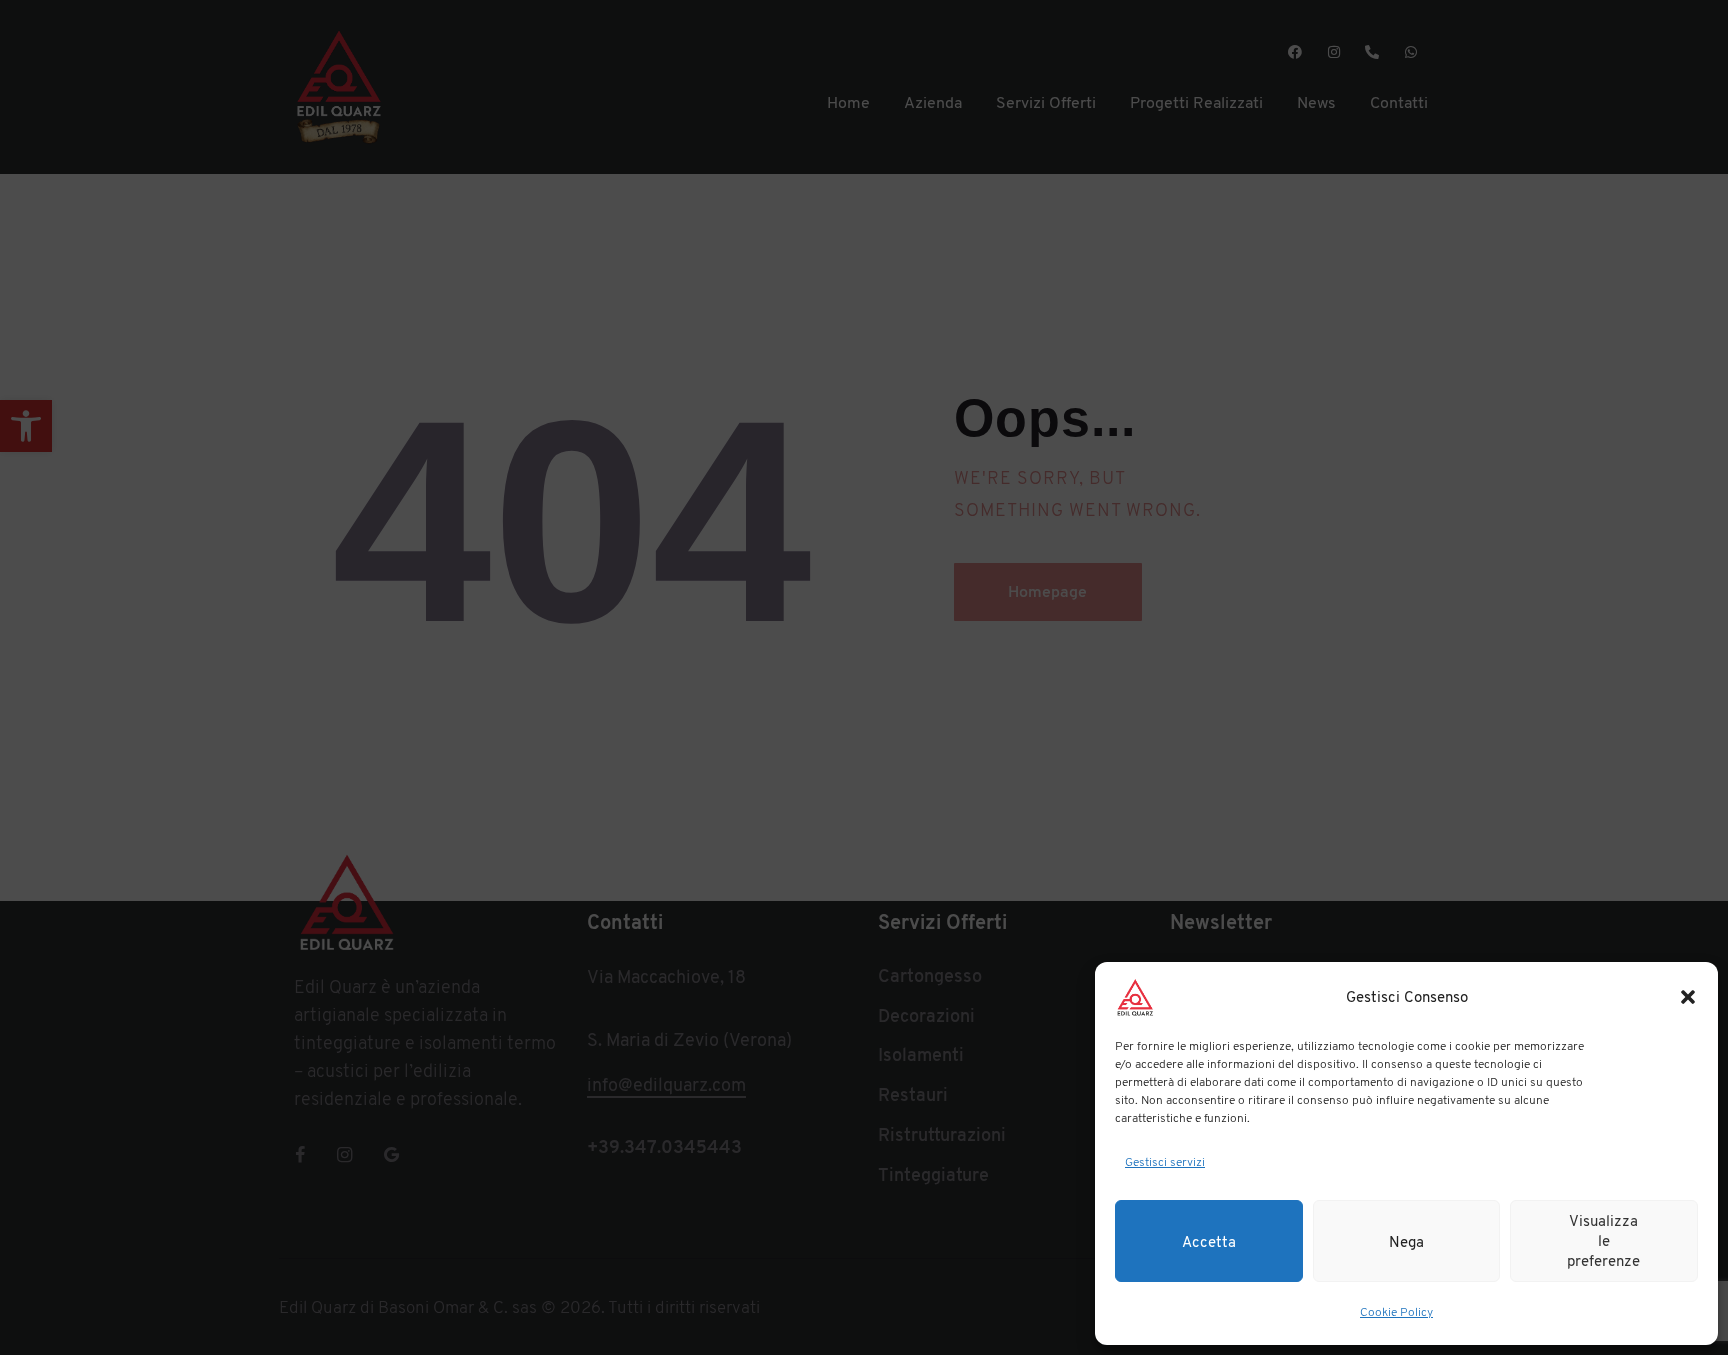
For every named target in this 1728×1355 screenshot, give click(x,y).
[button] (1688, 997)
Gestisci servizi (1165, 1162)
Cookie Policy (1396, 1312)
